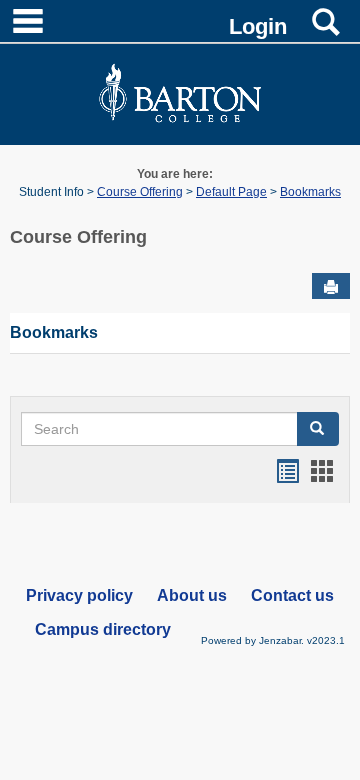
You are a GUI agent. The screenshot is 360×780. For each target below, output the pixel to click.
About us (192, 595)
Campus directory (103, 629)
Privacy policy (79, 595)
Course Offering (140, 192)
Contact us (292, 595)
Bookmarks (310, 192)
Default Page (231, 192)
